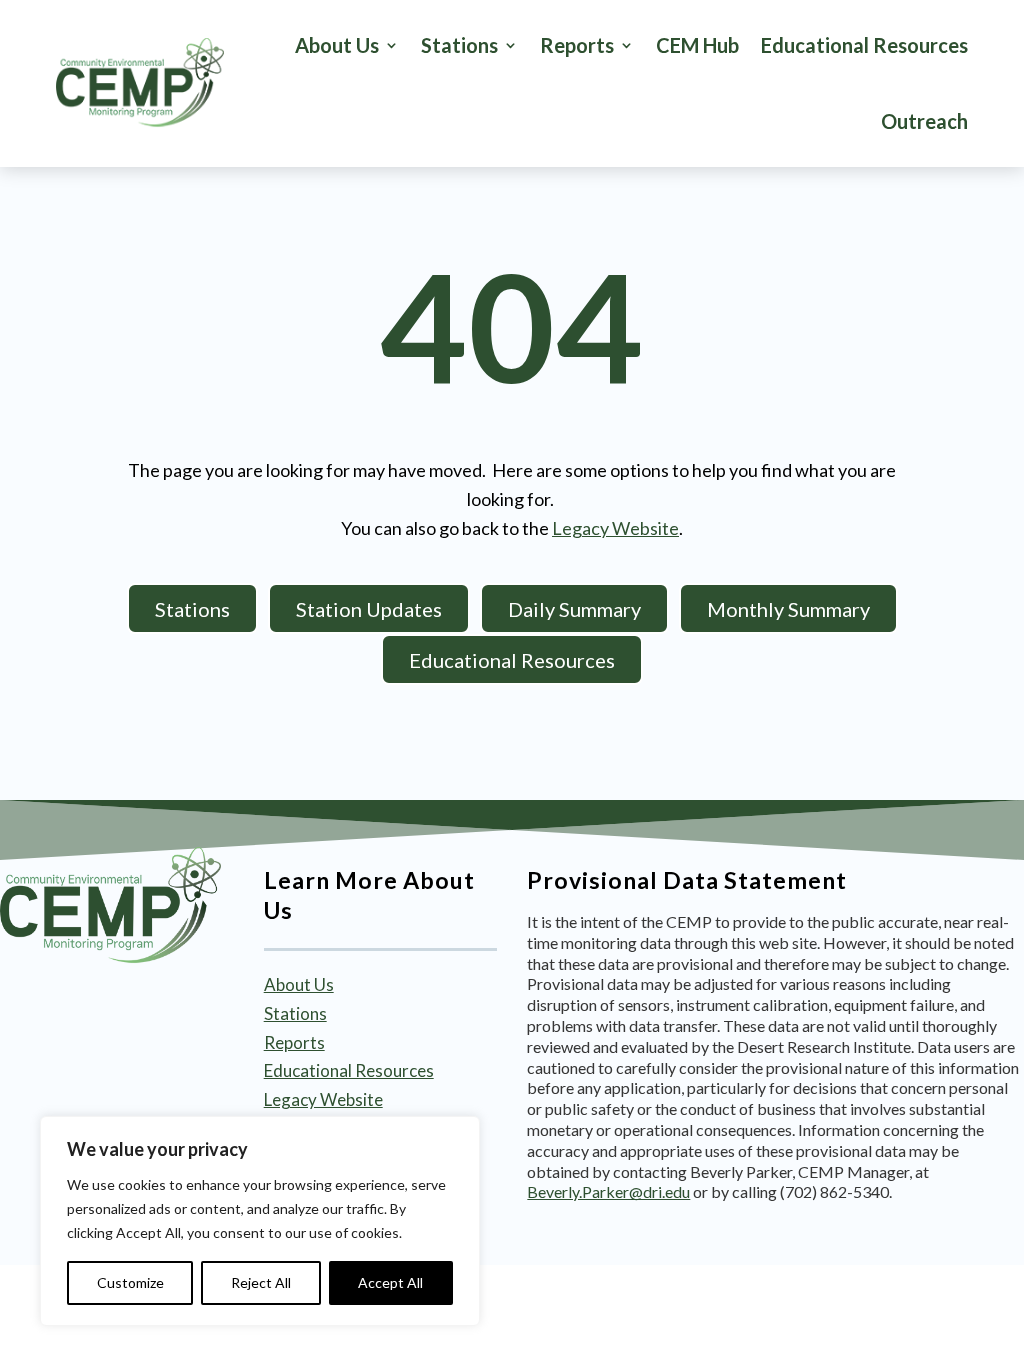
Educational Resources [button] (512, 660)
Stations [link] (295, 1013)
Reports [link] (294, 1042)
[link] (140, 83)
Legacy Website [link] (615, 528)
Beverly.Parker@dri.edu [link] (608, 1191)
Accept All (390, 1282)
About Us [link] (337, 45)
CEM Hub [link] (697, 45)
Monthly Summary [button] (788, 609)
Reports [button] (577, 45)
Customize (130, 1282)
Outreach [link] (924, 121)
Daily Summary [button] (574, 609)
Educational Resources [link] (864, 45)
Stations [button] (459, 45)
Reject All (261, 1282)
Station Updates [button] (369, 609)
